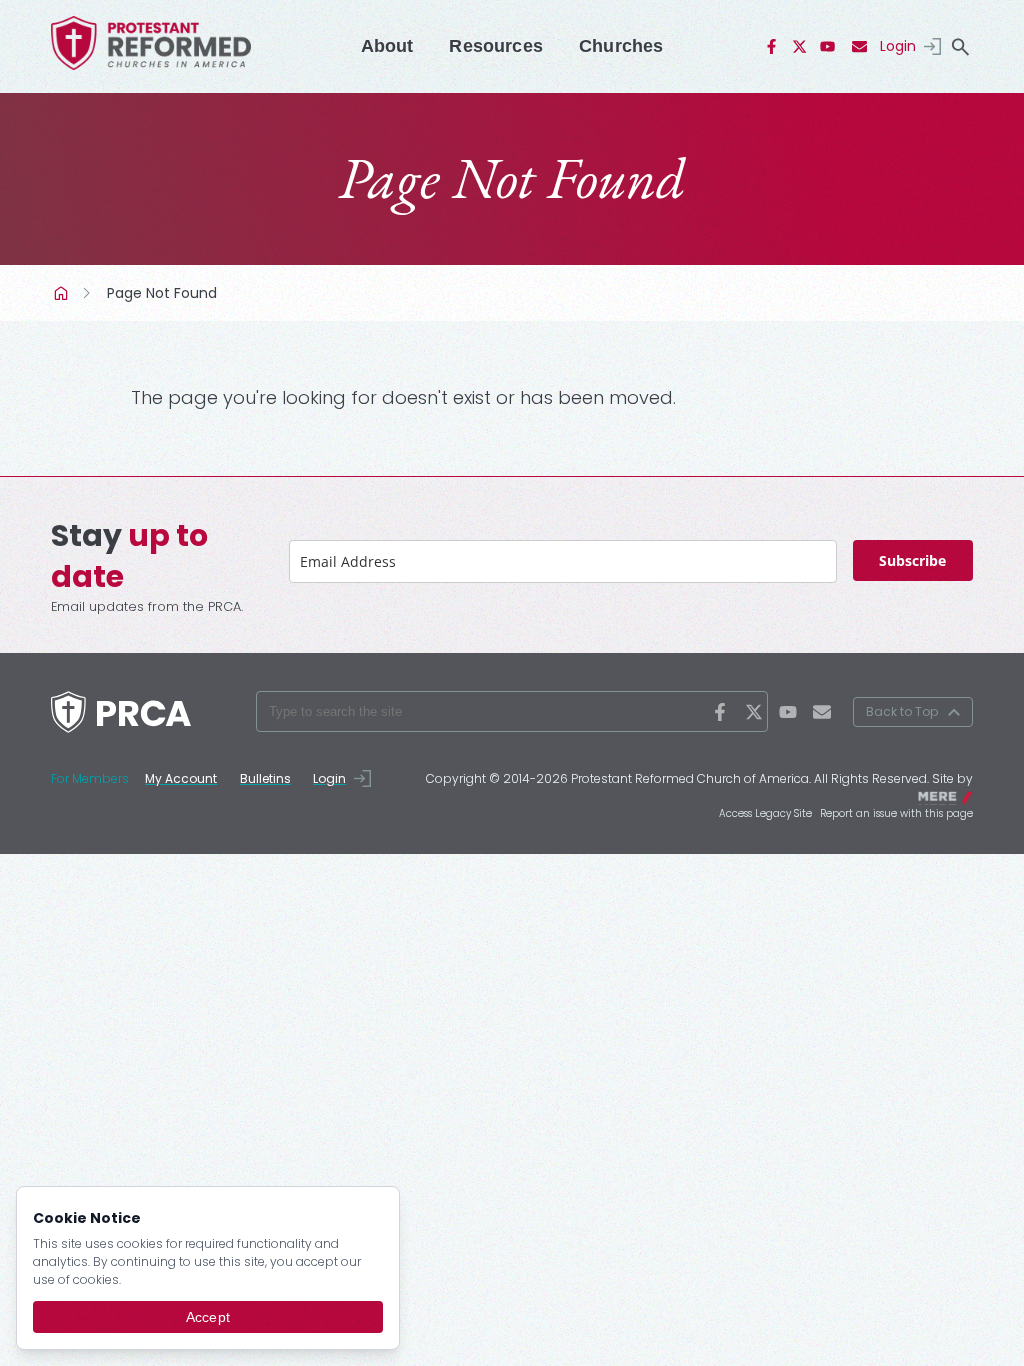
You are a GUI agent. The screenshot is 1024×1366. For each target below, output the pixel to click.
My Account (181, 778)
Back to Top (902, 711)
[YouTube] (828, 47)
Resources (496, 46)
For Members (90, 778)
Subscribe (912, 560)
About (387, 46)
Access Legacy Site (765, 813)
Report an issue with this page (896, 813)
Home (63, 293)
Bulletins (265, 778)
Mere (960, 795)
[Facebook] (772, 47)
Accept (208, 1317)
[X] (800, 47)
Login (898, 46)
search (961, 47)
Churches (621, 46)
